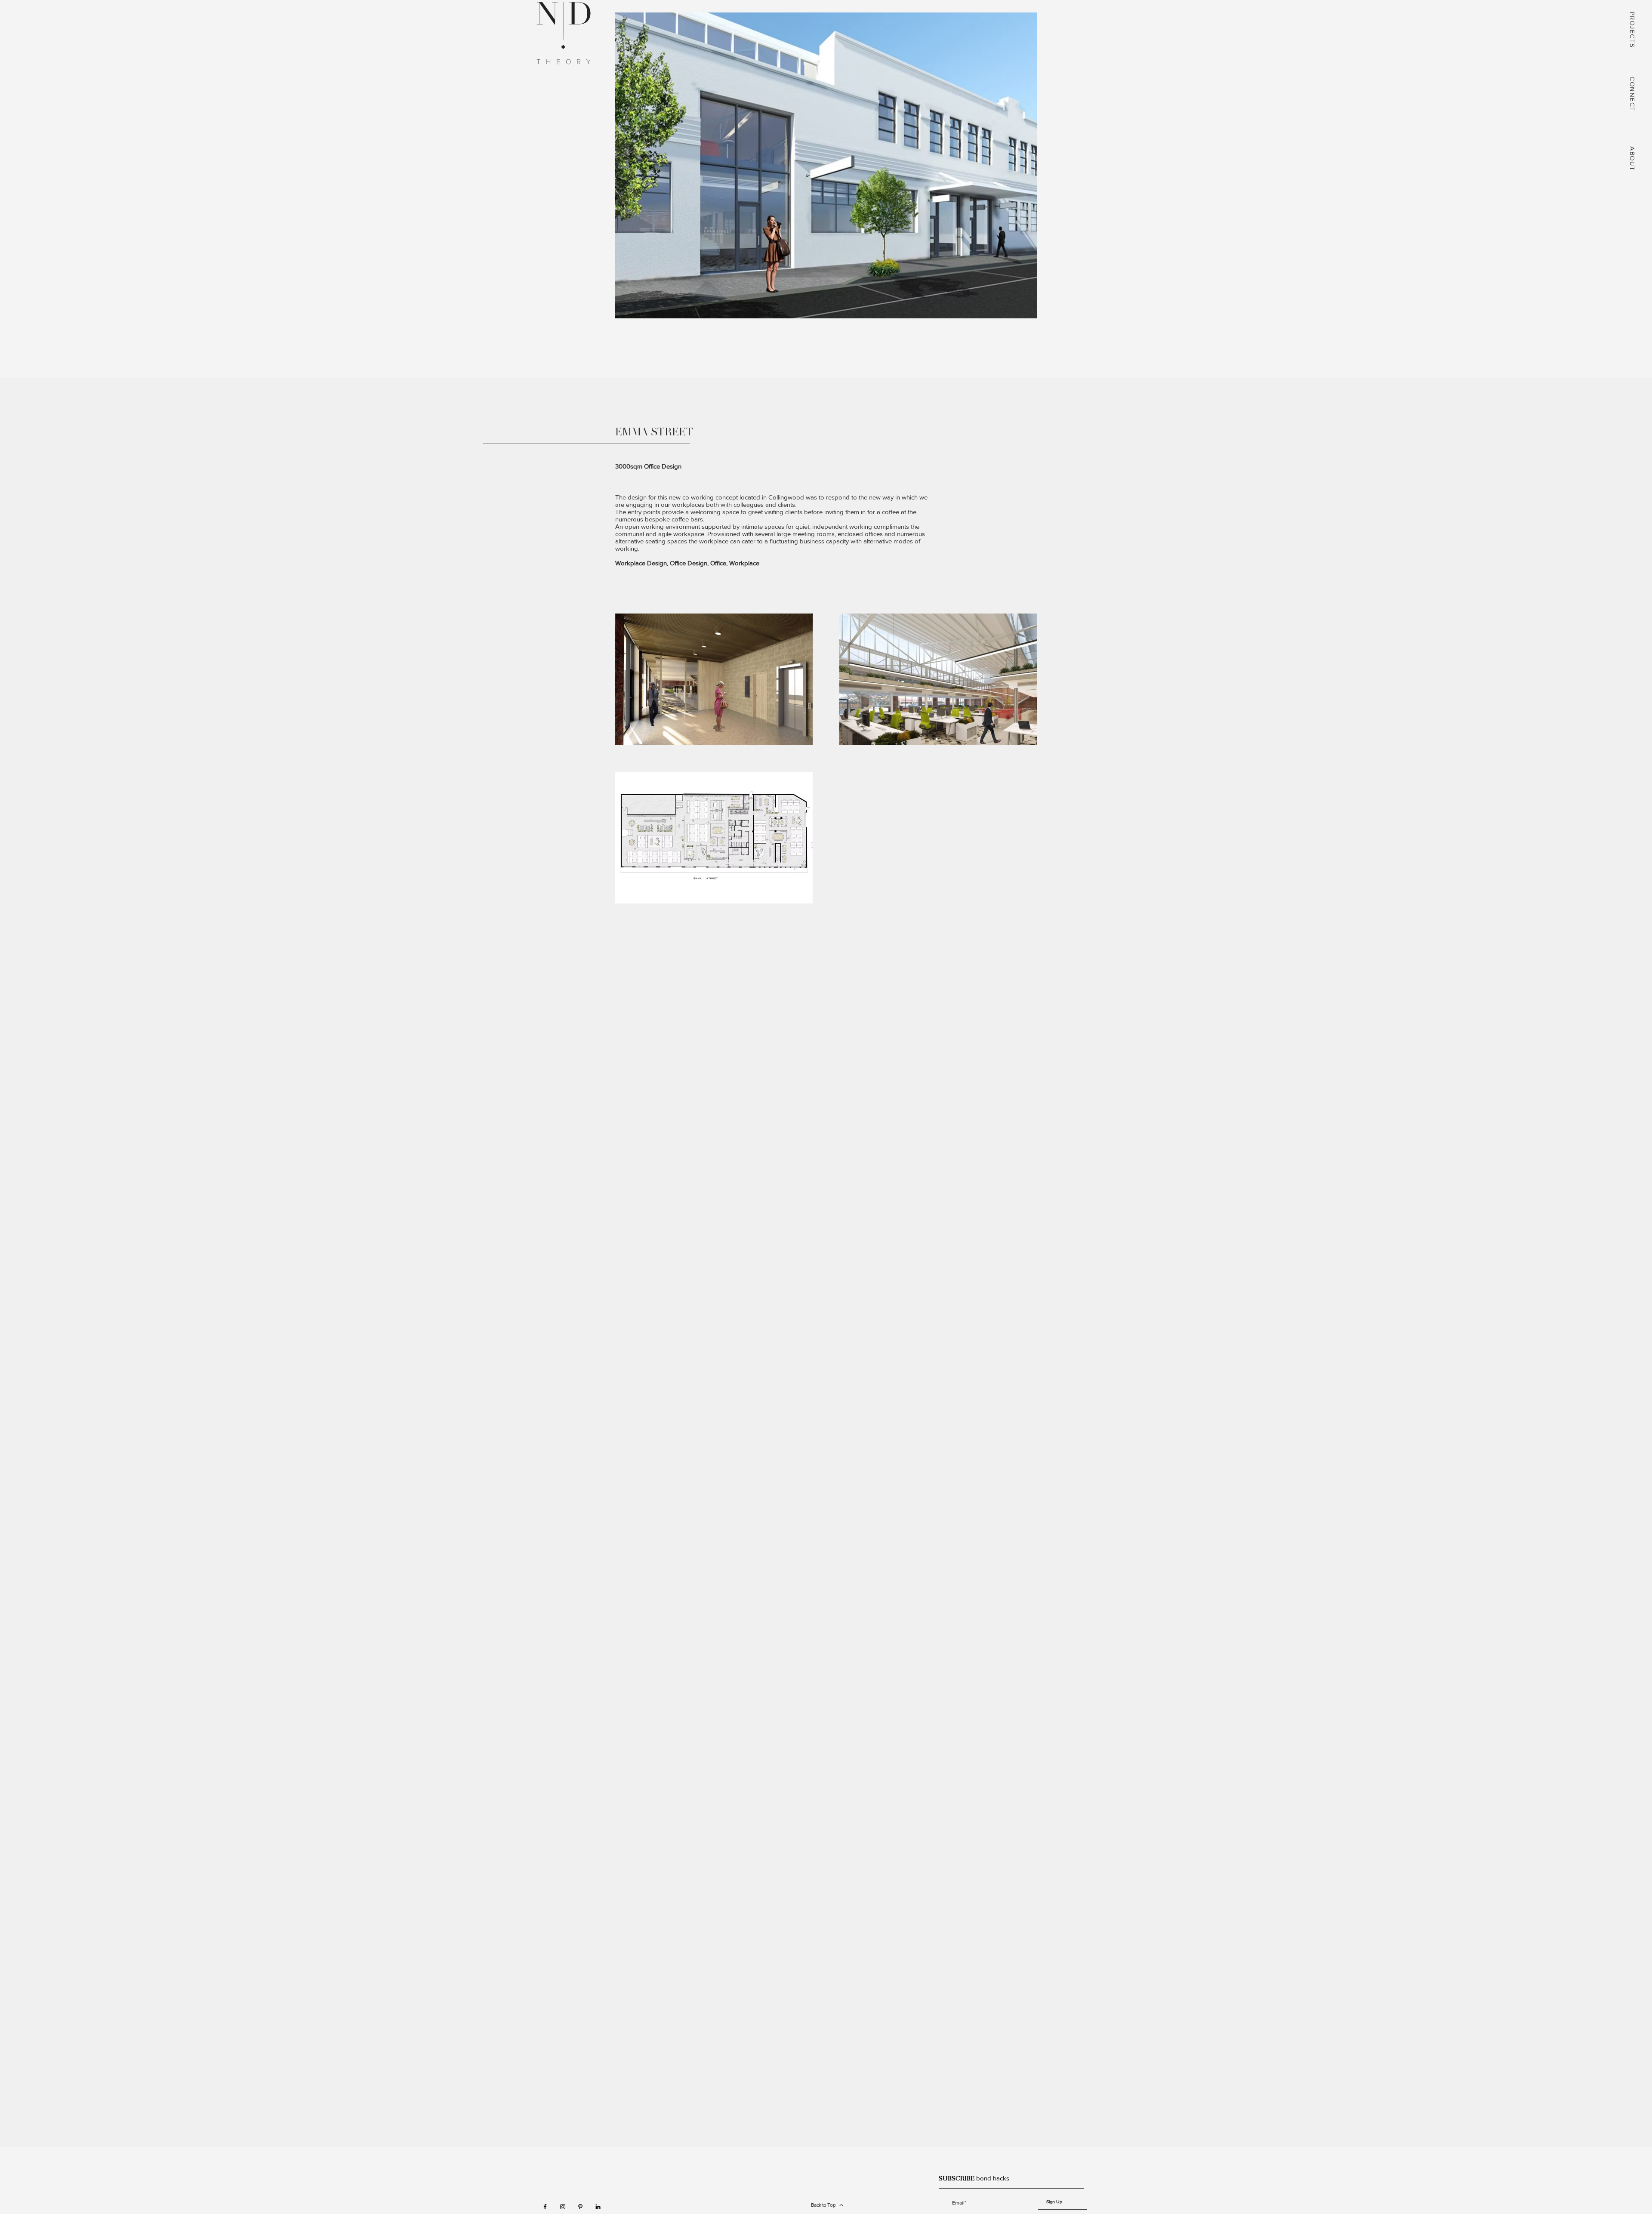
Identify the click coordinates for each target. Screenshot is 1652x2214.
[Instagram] (563, 2207)
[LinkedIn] (598, 2207)
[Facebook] (545, 2207)
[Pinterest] (580, 2207)
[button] (1633, 31)
